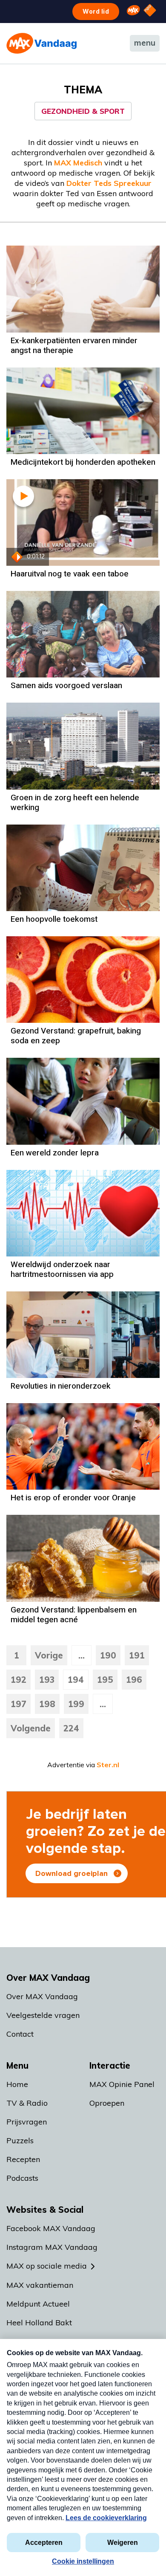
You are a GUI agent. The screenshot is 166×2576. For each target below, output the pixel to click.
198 (47, 1704)
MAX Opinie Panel (122, 2084)
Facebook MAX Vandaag (51, 2228)
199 (76, 1704)
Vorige (49, 1655)
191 (137, 1655)
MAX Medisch (78, 163)
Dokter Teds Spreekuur (109, 183)
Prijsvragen (27, 2122)
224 (71, 1728)
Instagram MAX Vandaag (52, 2247)
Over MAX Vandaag (42, 1996)
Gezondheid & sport (83, 111)
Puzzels (20, 2140)
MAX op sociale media (47, 2266)
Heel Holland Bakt (39, 2323)
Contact (20, 2034)
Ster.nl (108, 1765)
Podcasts (22, 2178)
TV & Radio (27, 2103)
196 (134, 1680)
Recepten (23, 2159)
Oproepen (107, 2103)
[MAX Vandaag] (41, 43)
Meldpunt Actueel (38, 2304)
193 (47, 1680)
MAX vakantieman (40, 2285)
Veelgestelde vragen (43, 2015)
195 (105, 1680)
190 (108, 1655)
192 (19, 1680)
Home (17, 2084)
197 (19, 1704)
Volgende (31, 1728)
